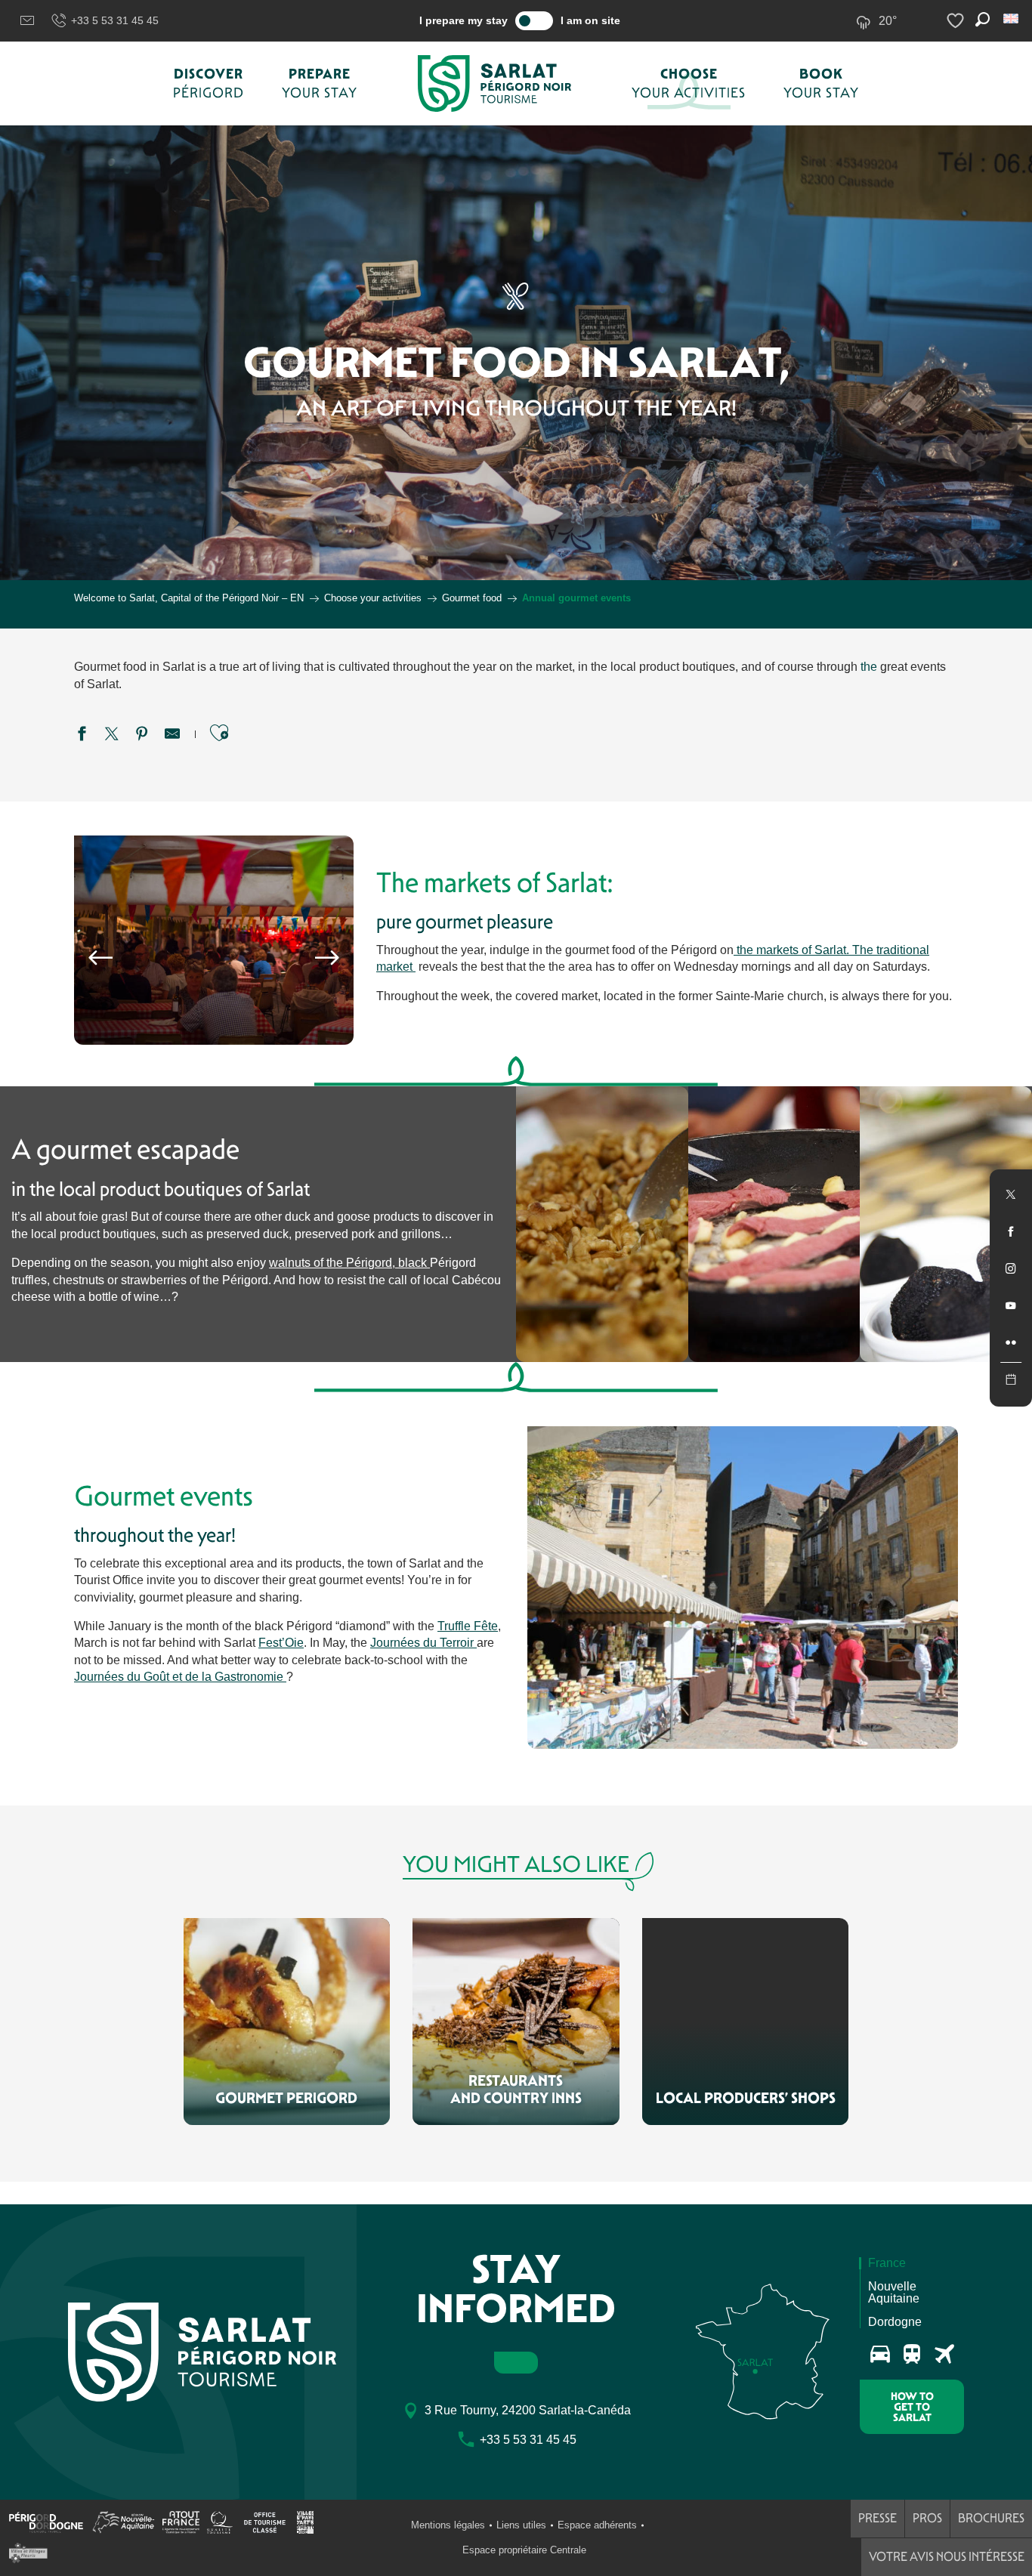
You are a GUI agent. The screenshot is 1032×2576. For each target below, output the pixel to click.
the (869, 667)
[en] (1012, 19)
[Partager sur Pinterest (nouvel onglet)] (142, 736)
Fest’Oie (281, 1643)
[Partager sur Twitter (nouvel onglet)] (112, 736)
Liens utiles (521, 2525)
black (412, 1263)
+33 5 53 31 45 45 (115, 20)
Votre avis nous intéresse (947, 2557)
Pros (927, 2518)
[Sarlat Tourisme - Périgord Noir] (495, 83)
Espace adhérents (597, 2525)
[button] (1012, 19)
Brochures (991, 2518)
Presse (878, 2518)
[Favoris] (957, 21)
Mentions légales (448, 2525)
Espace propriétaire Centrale (524, 2550)
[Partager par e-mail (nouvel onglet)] (172, 736)
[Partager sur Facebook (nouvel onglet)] (82, 736)
